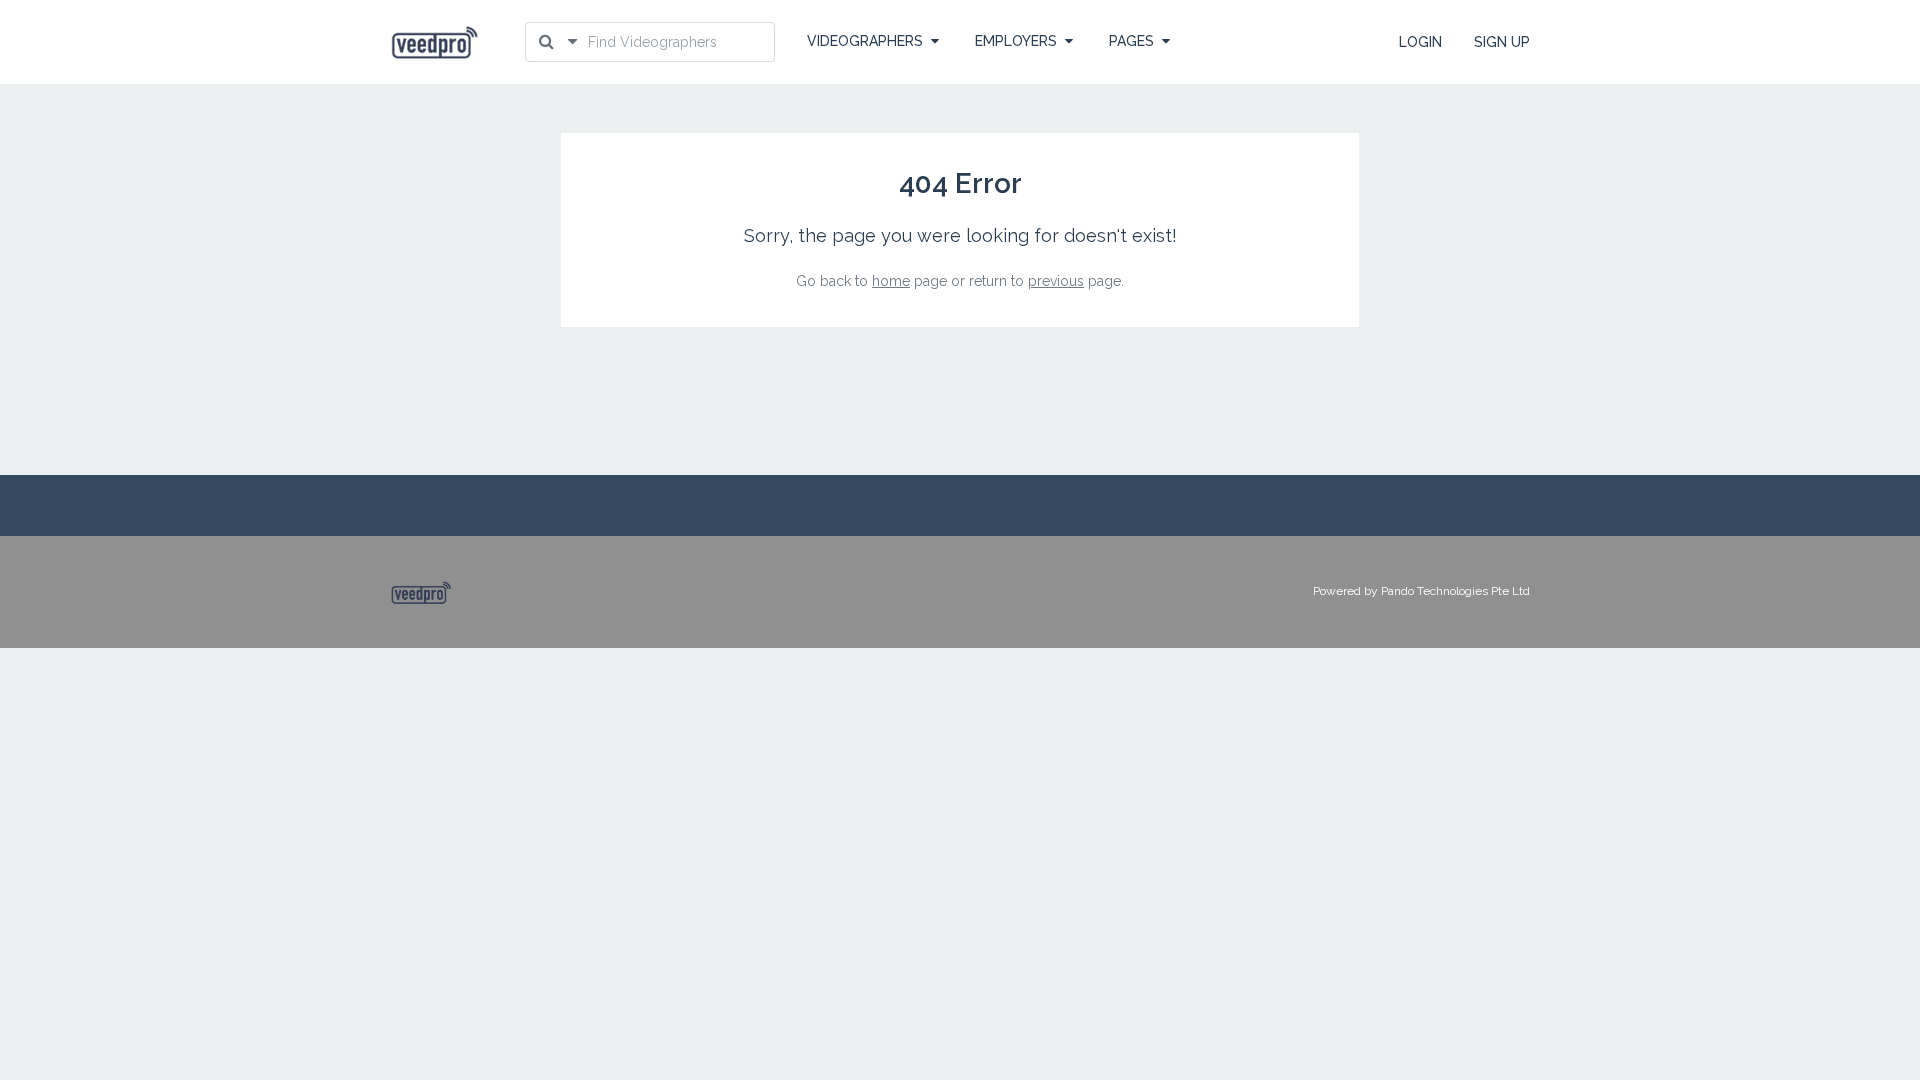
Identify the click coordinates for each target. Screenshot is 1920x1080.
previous (1056, 281)
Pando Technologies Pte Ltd (1455, 591)
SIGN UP (1502, 42)
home (891, 281)
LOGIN (1420, 42)
